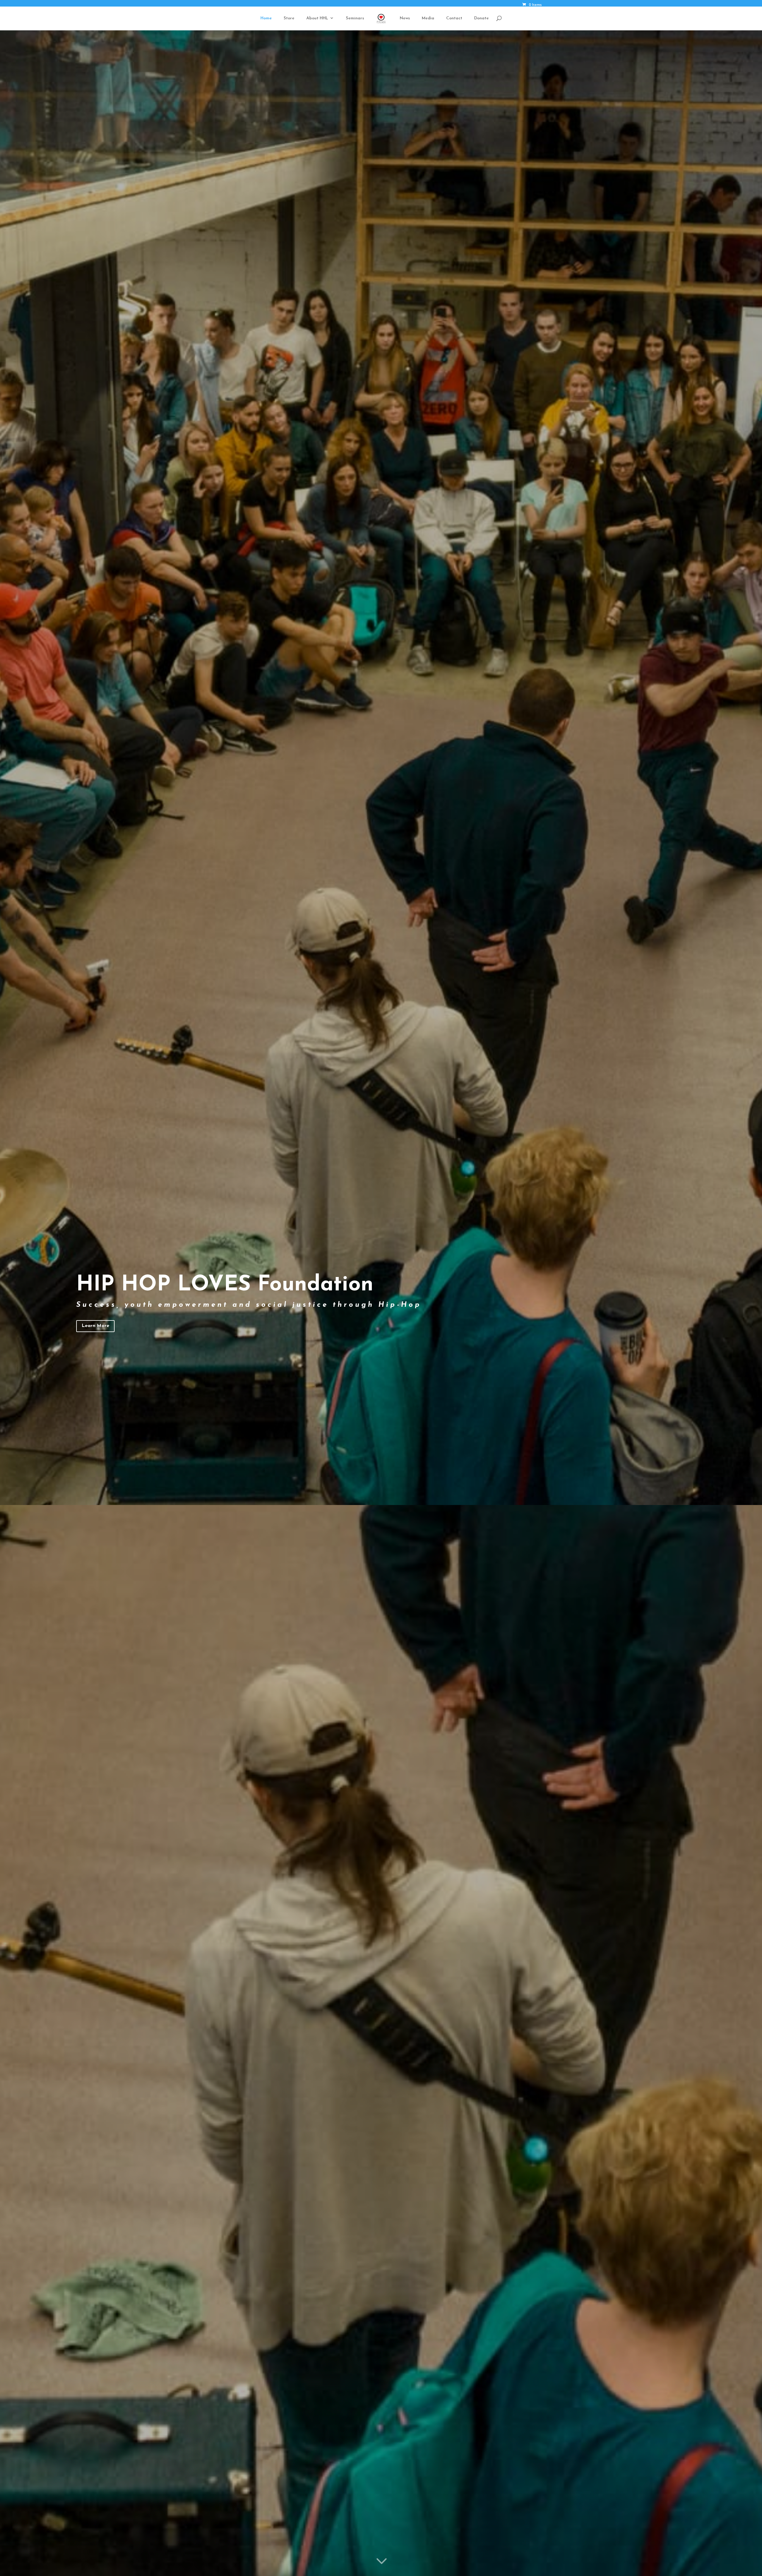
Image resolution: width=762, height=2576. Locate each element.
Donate (481, 18)
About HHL (317, 18)
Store (289, 18)
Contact (454, 18)
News (405, 18)
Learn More (95, 1326)
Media (428, 18)
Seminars (355, 18)
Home (266, 18)
